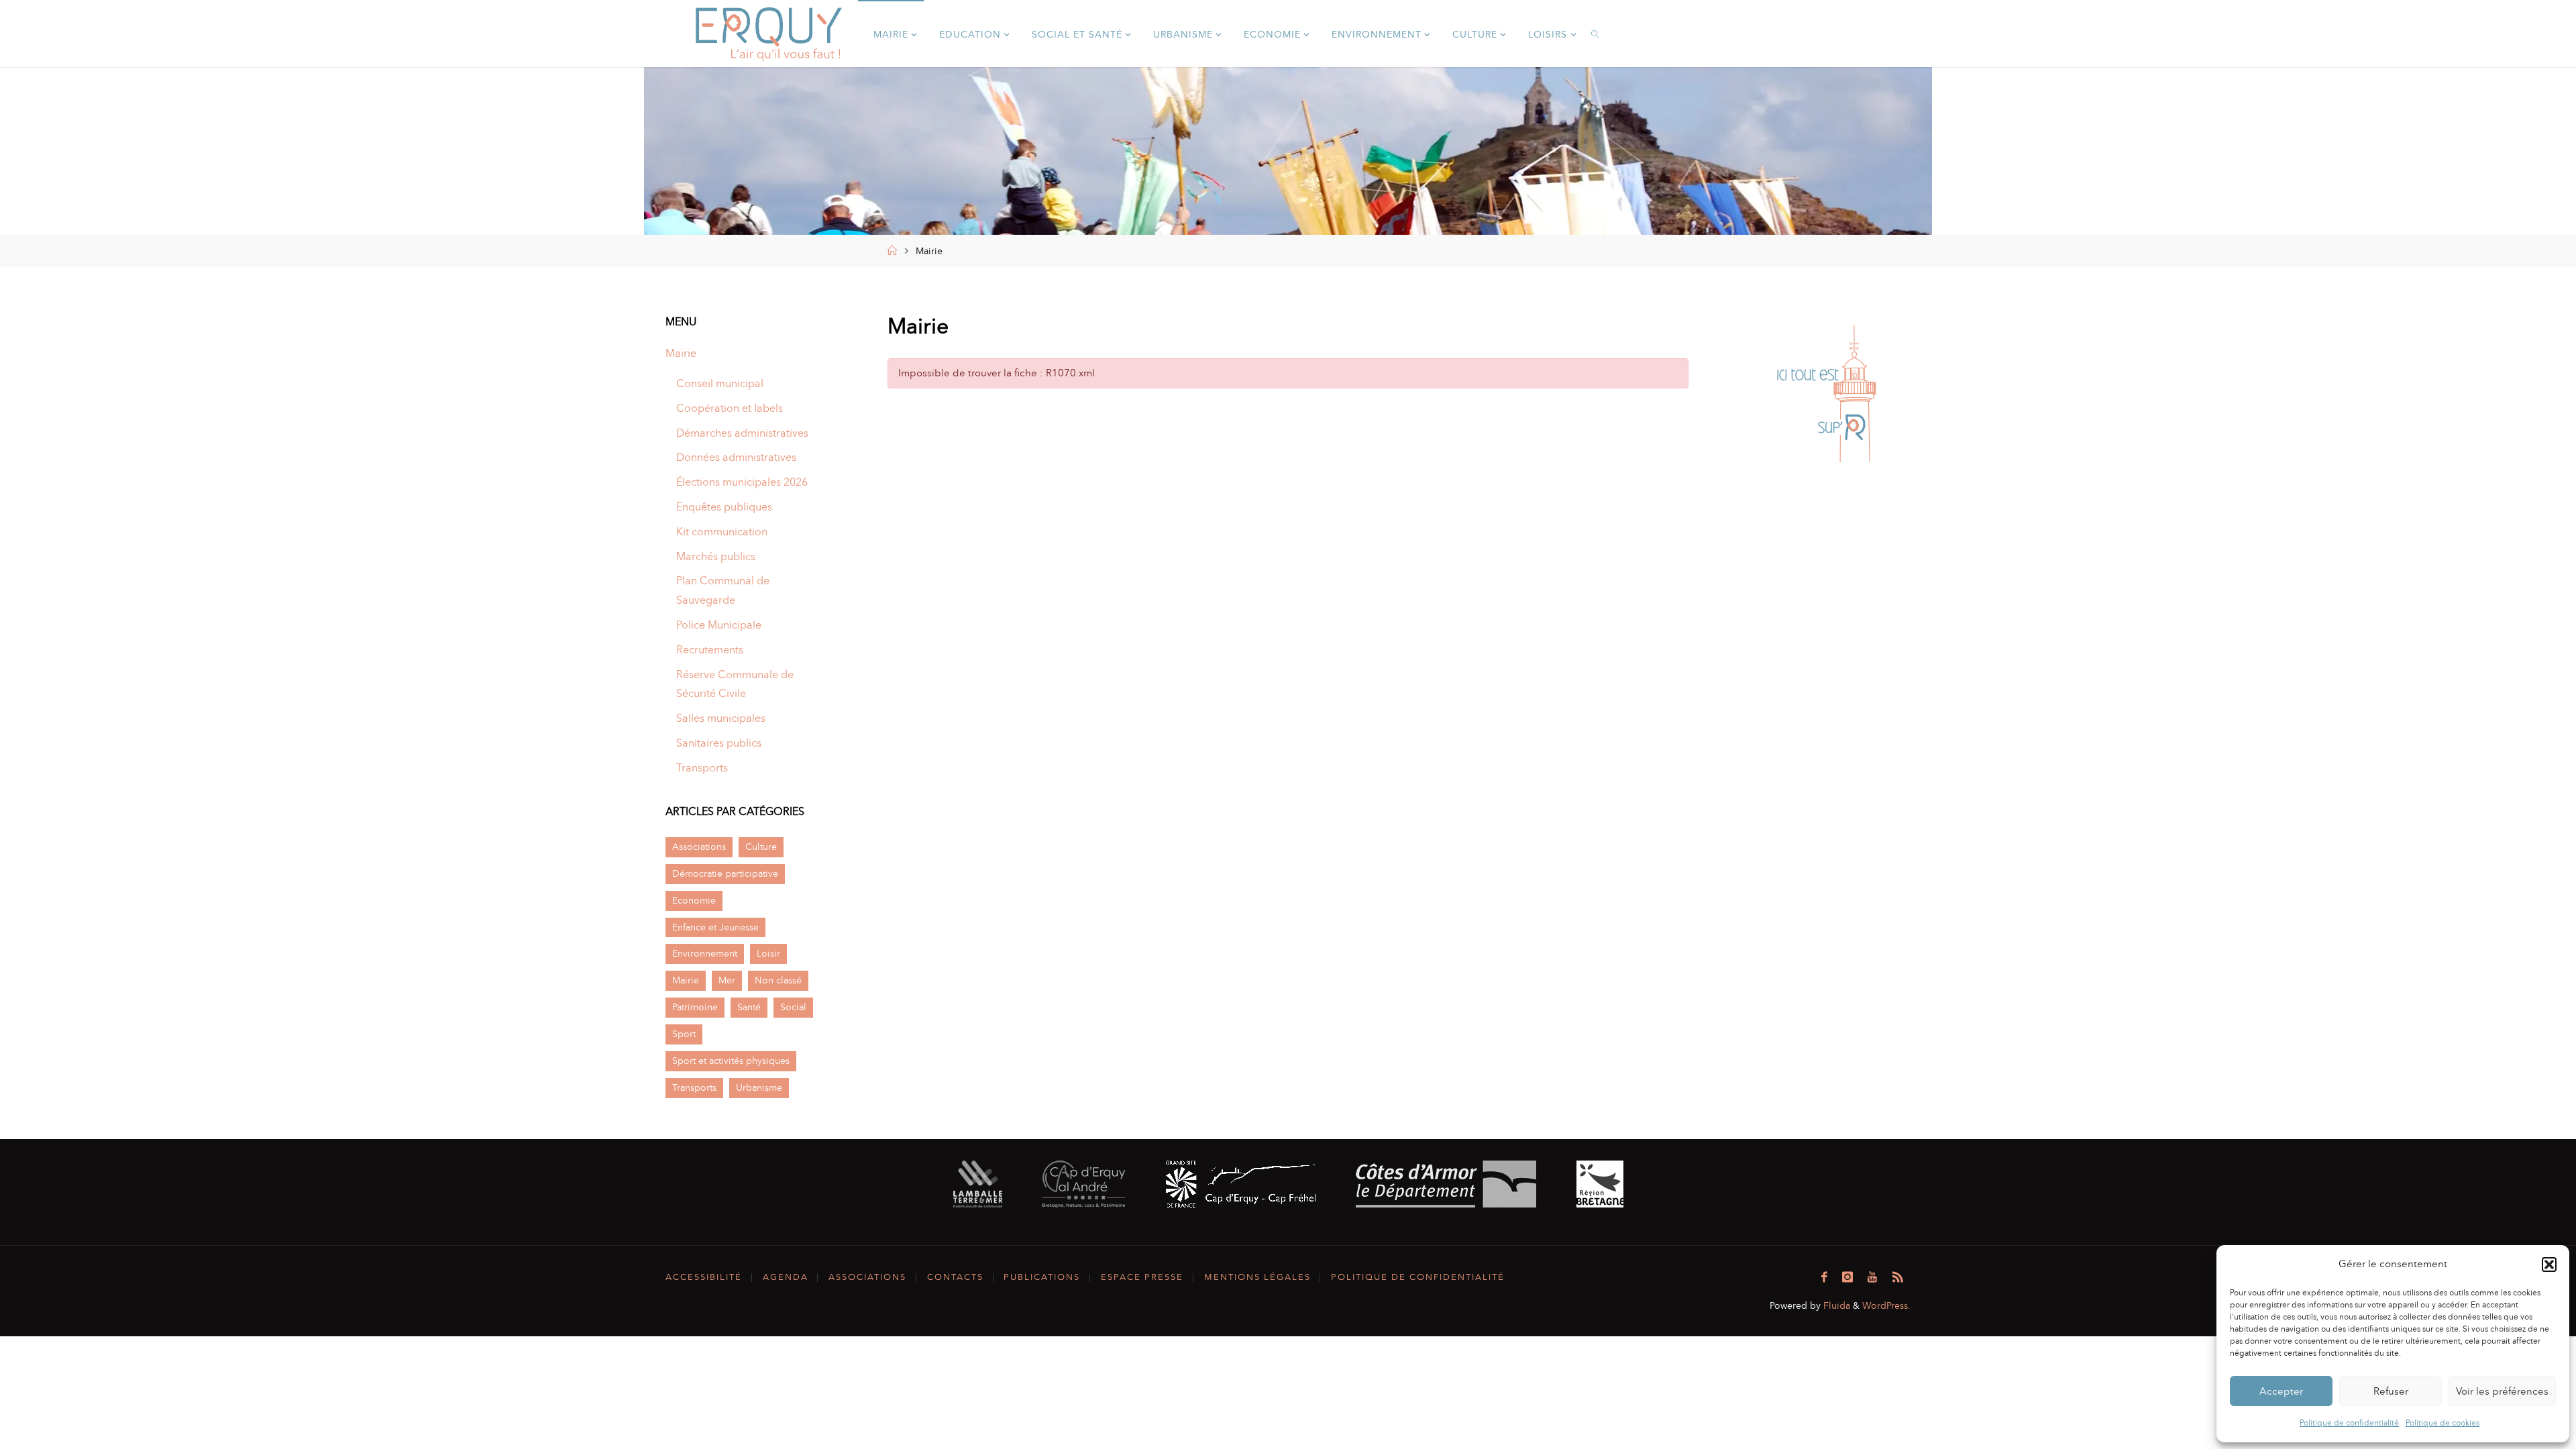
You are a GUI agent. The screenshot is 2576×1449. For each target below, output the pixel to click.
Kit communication (722, 532)
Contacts (955, 1277)
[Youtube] (1872, 1277)
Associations (699, 847)
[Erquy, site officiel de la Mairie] (769, 33)
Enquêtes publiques (724, 507)
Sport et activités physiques (731, 1061)
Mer (727, 980)
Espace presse (1142, 1277)
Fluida (1835, 1305)
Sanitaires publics (719, 743)
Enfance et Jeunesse (715, 927)
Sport (684, 1034)
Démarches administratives (742, 433)
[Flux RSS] (1898, 1277)
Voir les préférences (2502, 1391)
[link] (1596, 34)
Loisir (768, 953)
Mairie (681, 353)
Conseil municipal (720, 383)
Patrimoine (695, 1007)
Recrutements (710, 650)
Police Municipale (719, 625)
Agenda (786, 1277)
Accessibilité (704, 1277)
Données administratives (736, 457)
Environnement (705, 953)
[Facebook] (1824, 1277)
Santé (749, 1007)
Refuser (2391, 1391)
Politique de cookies (2443, 1423)
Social (793, 1007)
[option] (1826, 394)
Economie (694, 900)
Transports (702, 768)
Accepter (2281, 1391)
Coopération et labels (730, 408)
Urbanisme (759, 1087)
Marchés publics (716, 556)
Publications (1042, 1277)
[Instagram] (1847, 1277)
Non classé (778, 980)
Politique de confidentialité (2349, 1423)
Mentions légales (1257, 1277)
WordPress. (1886, 1305)
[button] (2549, 1265)
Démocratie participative (725, 873)
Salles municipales (721, 718)
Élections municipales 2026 (742, 482)
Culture (761, 847)
